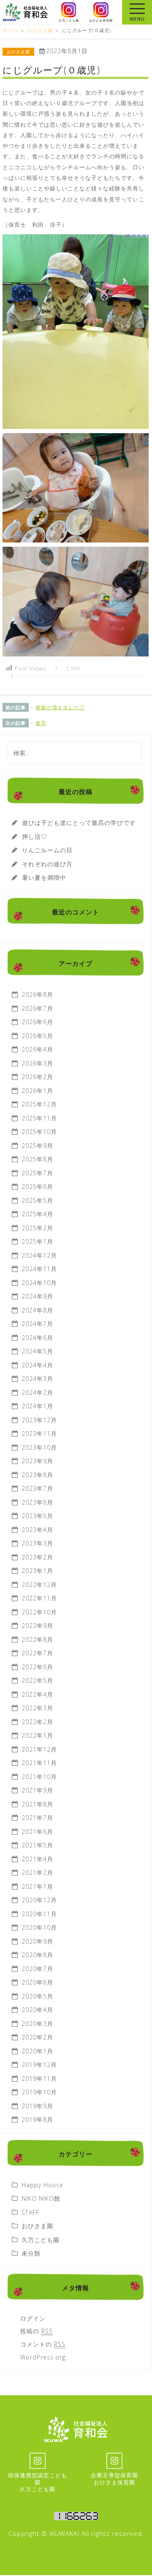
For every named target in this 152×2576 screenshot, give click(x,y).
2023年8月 (37, 1475)
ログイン (33, 2318)
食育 (41, 723)
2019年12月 (39, 2065)
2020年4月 (37, 2010)
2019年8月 (37, 2119)
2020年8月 (37, 1955)
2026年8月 (37, 994)
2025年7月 (37, 1173)
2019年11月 (39, 2078)
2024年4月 (37, 1365)
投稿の (37, 2331)
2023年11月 (39, 1433)
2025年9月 (37, 1146)
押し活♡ (35, 837)
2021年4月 (37, 1859)
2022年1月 (37, 1735)
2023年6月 (37, 1502)
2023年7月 (37, 1488)
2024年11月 (39, 1269)
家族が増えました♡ (60, 707)
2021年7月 (37, 1818)
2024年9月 (37, 1296)
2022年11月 (39, 1598)
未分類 (31, 2253)
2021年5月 (37, 1845)
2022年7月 (37, 1653)
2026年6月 (37, 1022)
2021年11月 (39, 1763)
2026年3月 (37, 1063)
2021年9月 (37, 1790)
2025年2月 (37, 1228)
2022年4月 (37, 1694)
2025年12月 (39, 1104)
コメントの (43, 2344)
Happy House (42, 2185)
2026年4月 (37, 1049)
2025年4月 (37, 1214)
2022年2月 (37, 1722)
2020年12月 (39, 1900)
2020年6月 (37, 1982)
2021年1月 (37, 1886)
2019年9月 (37, 2106)
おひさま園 (18, 52)
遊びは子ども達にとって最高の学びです (79, 823)
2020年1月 (37, 2051)
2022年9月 (37, 1626)
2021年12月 (39, 1749)
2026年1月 (37, 1091)
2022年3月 (37, 1708)
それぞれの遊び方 (47, 864)
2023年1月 (37, 1571)
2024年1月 (37, 1406)
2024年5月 (37, 1351)
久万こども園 (41, 2240)
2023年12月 (39, 1420)
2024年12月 (39, 1255)
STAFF (30, 2212)
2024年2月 (37, 1392)
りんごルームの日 (47, 850)
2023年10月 (39, 1447)
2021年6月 (37, 1832)
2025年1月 (37, 1241)
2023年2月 (37, 1557)
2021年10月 (39, 1777)
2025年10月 (39, 1132)
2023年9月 (37, 1461)
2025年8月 (37, 1159)
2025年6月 (37, 1186)
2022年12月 (39, 1585)
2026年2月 (37, 1077)
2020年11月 (39, 1914)
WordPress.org (43, 2357)
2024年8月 (37, 1310)
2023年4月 (37, 1530)
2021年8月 (37, 1804)
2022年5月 (37, 1680)
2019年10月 (39, 2092)
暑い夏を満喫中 (44, 877)
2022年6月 (37, 1667)
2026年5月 (37, 1036)
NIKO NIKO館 (41, 2198)
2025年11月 (39, 1118)
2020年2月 (37, 2037)
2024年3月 (37, 1379)
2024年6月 (37, 1338)
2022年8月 (37, 1639)
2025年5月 (37, 1200)
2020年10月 (39, 1927)
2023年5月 (37, 1516)
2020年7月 (37, 1969)
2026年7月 (37, 1008)
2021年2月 (37, 1872)
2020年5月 (37, 1996)
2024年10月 (39, 1283)
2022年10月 (39, 1612)
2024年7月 (37, 1324)
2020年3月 (37, 2024)
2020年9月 (37, 1941)
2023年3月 (37, 1543)
